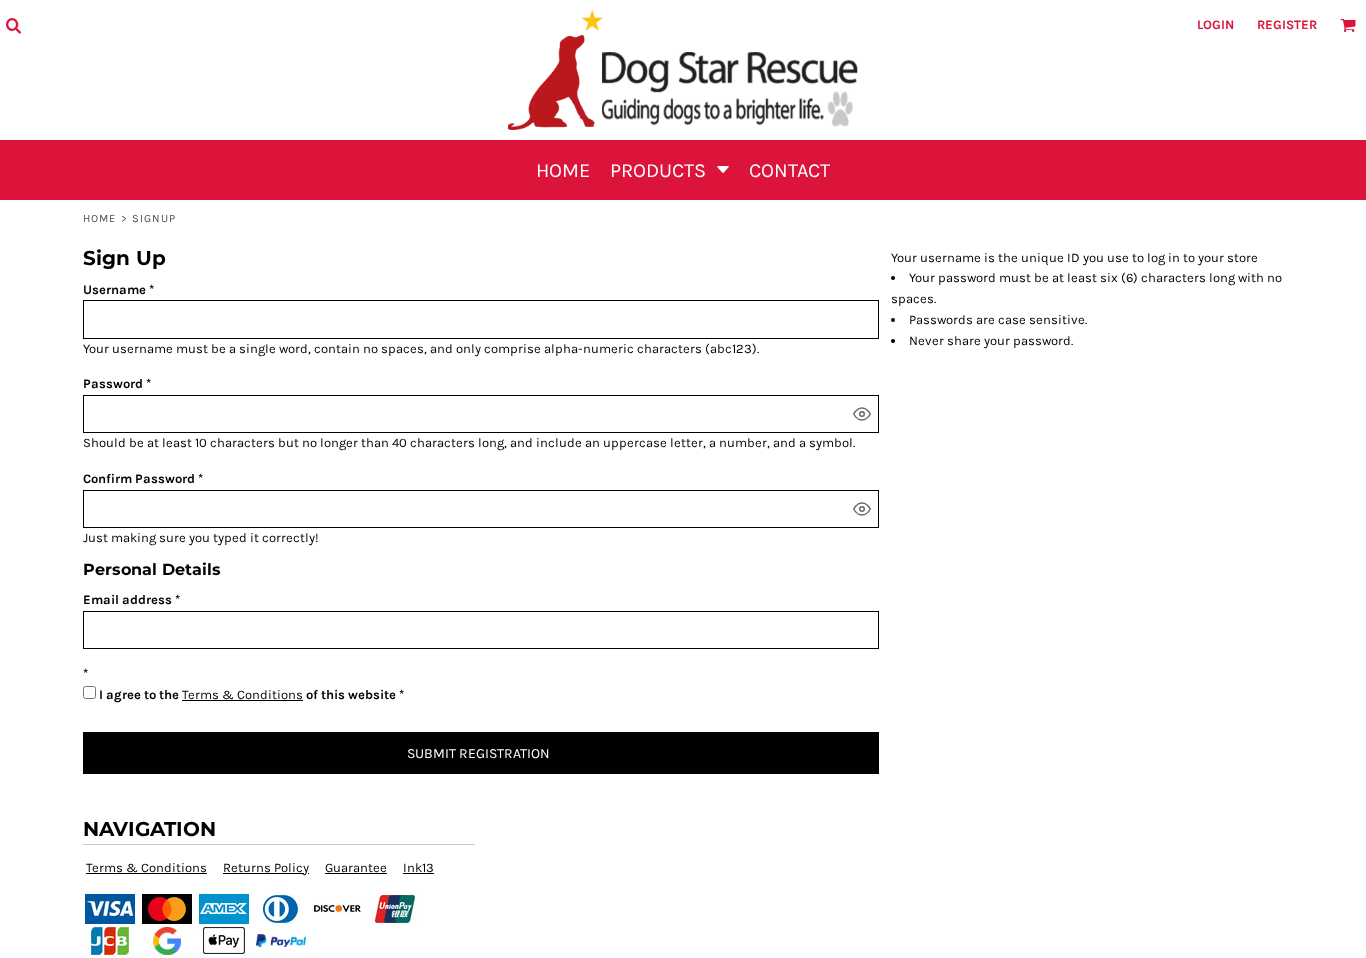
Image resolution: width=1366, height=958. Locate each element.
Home (99, 218)
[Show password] (862, 414)
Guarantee (356, 867)
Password (113, 383)
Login (1215, 24)
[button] (13, 25)
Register (1287, 24)
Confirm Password (139, 478)
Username (114, 289)
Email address (127, 599)
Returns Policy (266, 867)
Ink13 (418, 867)
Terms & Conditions (242, 694)
